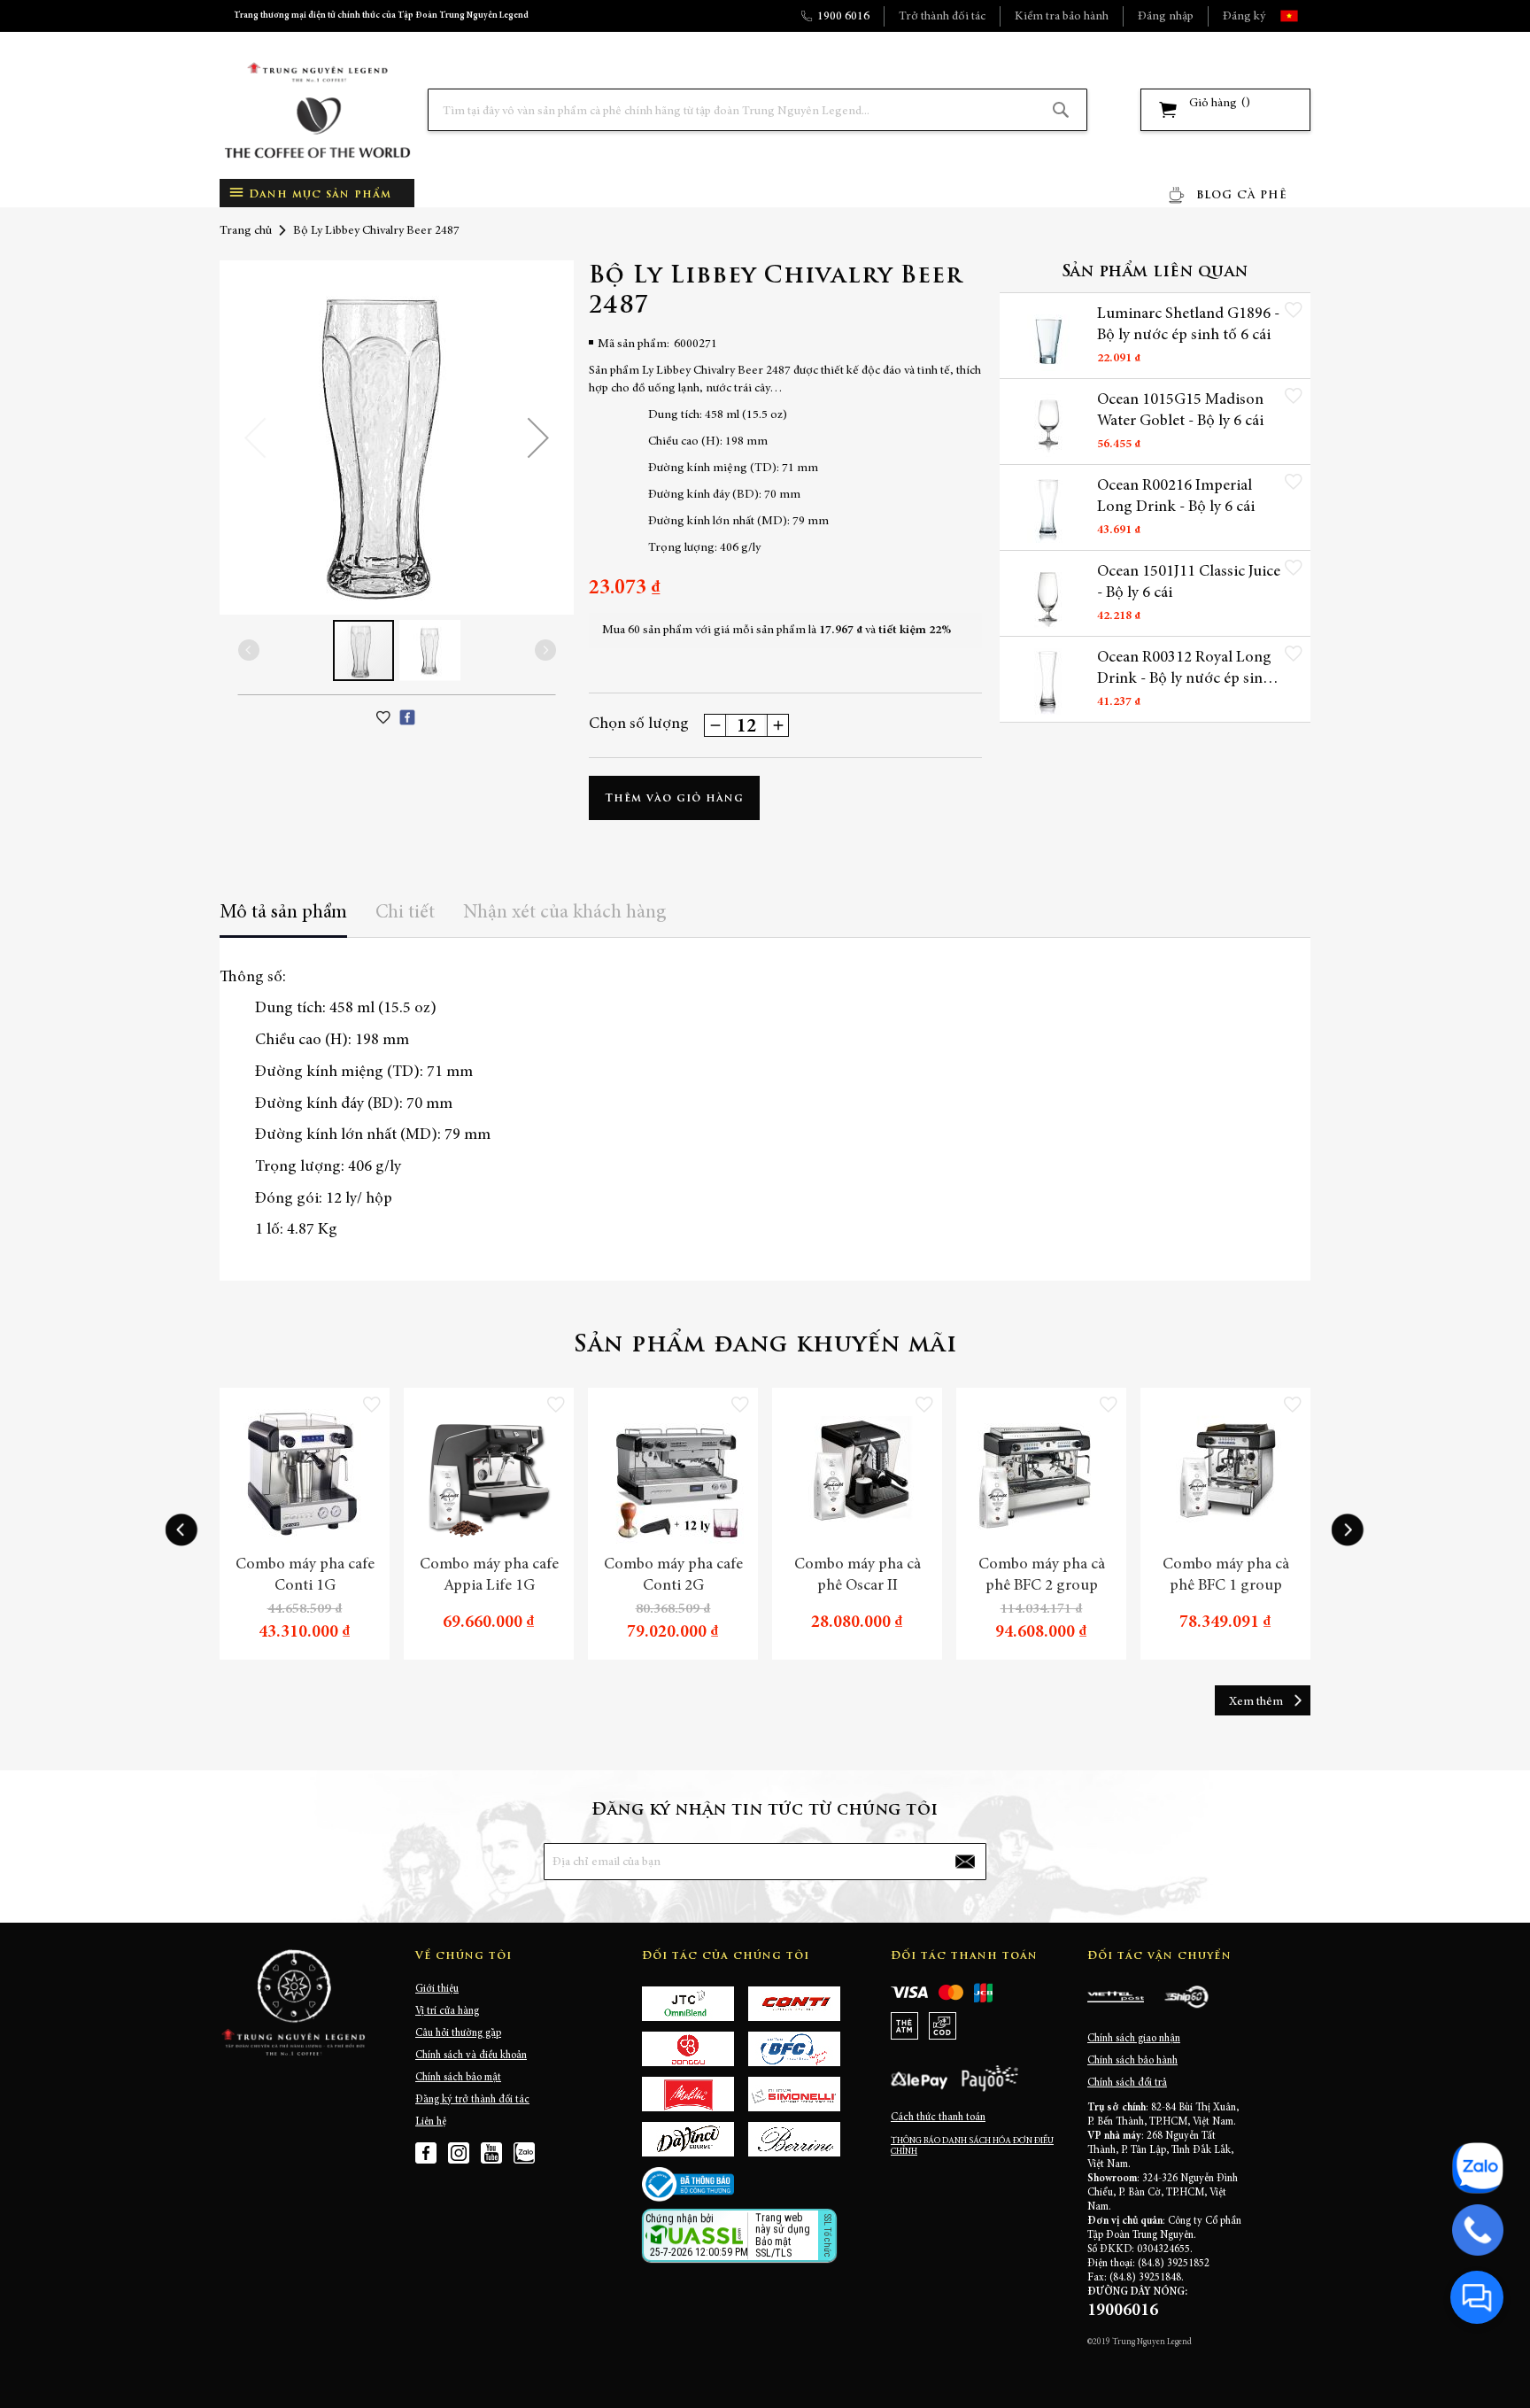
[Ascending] (777, 725)
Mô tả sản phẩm (283, 913)
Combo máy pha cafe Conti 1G (305, 1576)
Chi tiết (405, 913)
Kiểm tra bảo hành (1062, 17)
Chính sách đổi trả (1127, 2083)
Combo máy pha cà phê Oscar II (858, 1576)
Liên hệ (431, 2122)
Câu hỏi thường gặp (458, 2033)
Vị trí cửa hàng (447, 2011)
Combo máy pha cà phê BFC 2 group (1042, 1576)
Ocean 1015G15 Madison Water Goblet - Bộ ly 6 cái (1180, 411)
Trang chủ (246, 231)
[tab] (283, 919)
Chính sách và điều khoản (471, 2056)
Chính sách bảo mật (458, 2078)
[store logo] (317, 110)
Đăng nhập (1166, 17)
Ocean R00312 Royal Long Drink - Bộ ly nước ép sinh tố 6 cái (1184, 670)
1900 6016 (843, 17)
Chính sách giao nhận (1134, 2039)
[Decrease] (715, 725)
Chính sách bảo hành (1132, 2061)
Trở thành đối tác (942, 17)
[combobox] (757, 110)
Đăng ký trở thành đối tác (472, 2100)
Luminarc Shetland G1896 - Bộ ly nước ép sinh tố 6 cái (1188, 325)
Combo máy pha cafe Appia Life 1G (489, 1576)
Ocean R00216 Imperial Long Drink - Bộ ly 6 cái (1176, 497)
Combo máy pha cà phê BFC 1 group (1226, 1576)
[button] (1305, 16)
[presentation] (182, 1530)
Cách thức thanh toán (938, 2118)
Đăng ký (1244, 17)
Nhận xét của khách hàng (565, 913)
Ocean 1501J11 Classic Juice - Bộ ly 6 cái (1189, 583)
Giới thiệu (437, 1989)
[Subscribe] (965, 1862)
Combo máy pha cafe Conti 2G (673, 1576)
